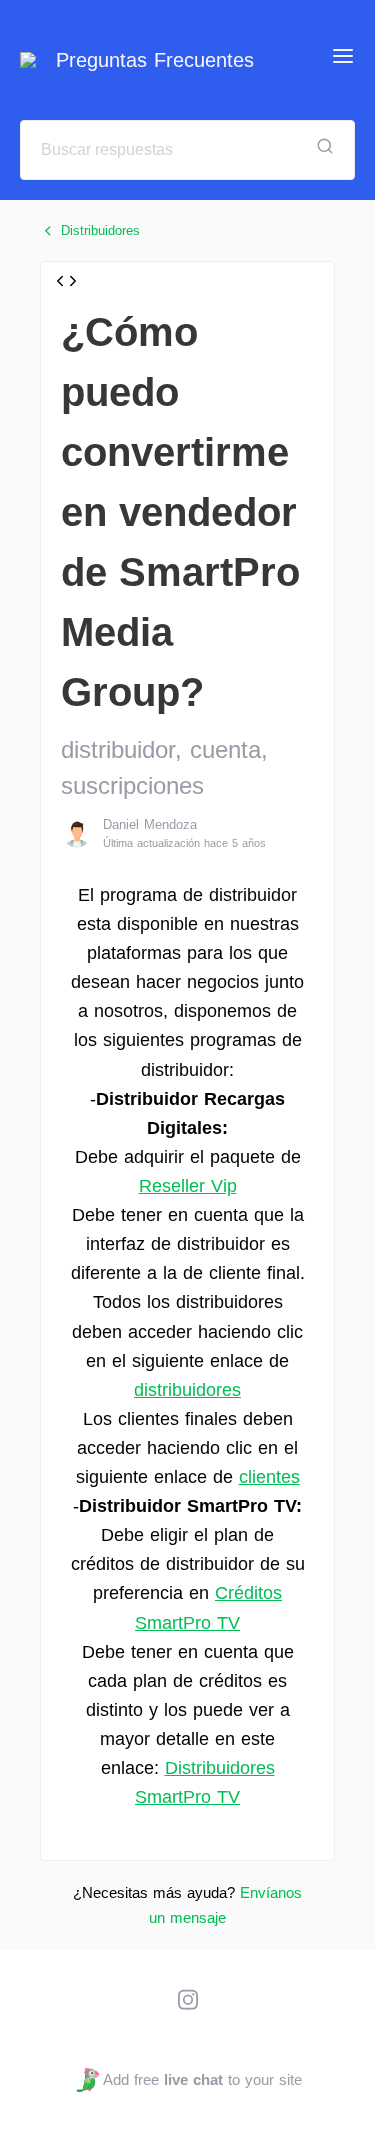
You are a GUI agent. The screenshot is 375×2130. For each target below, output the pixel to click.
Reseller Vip (188, 1186)
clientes (269, 1477)
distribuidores (187, 1390)
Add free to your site (202, 2079)
